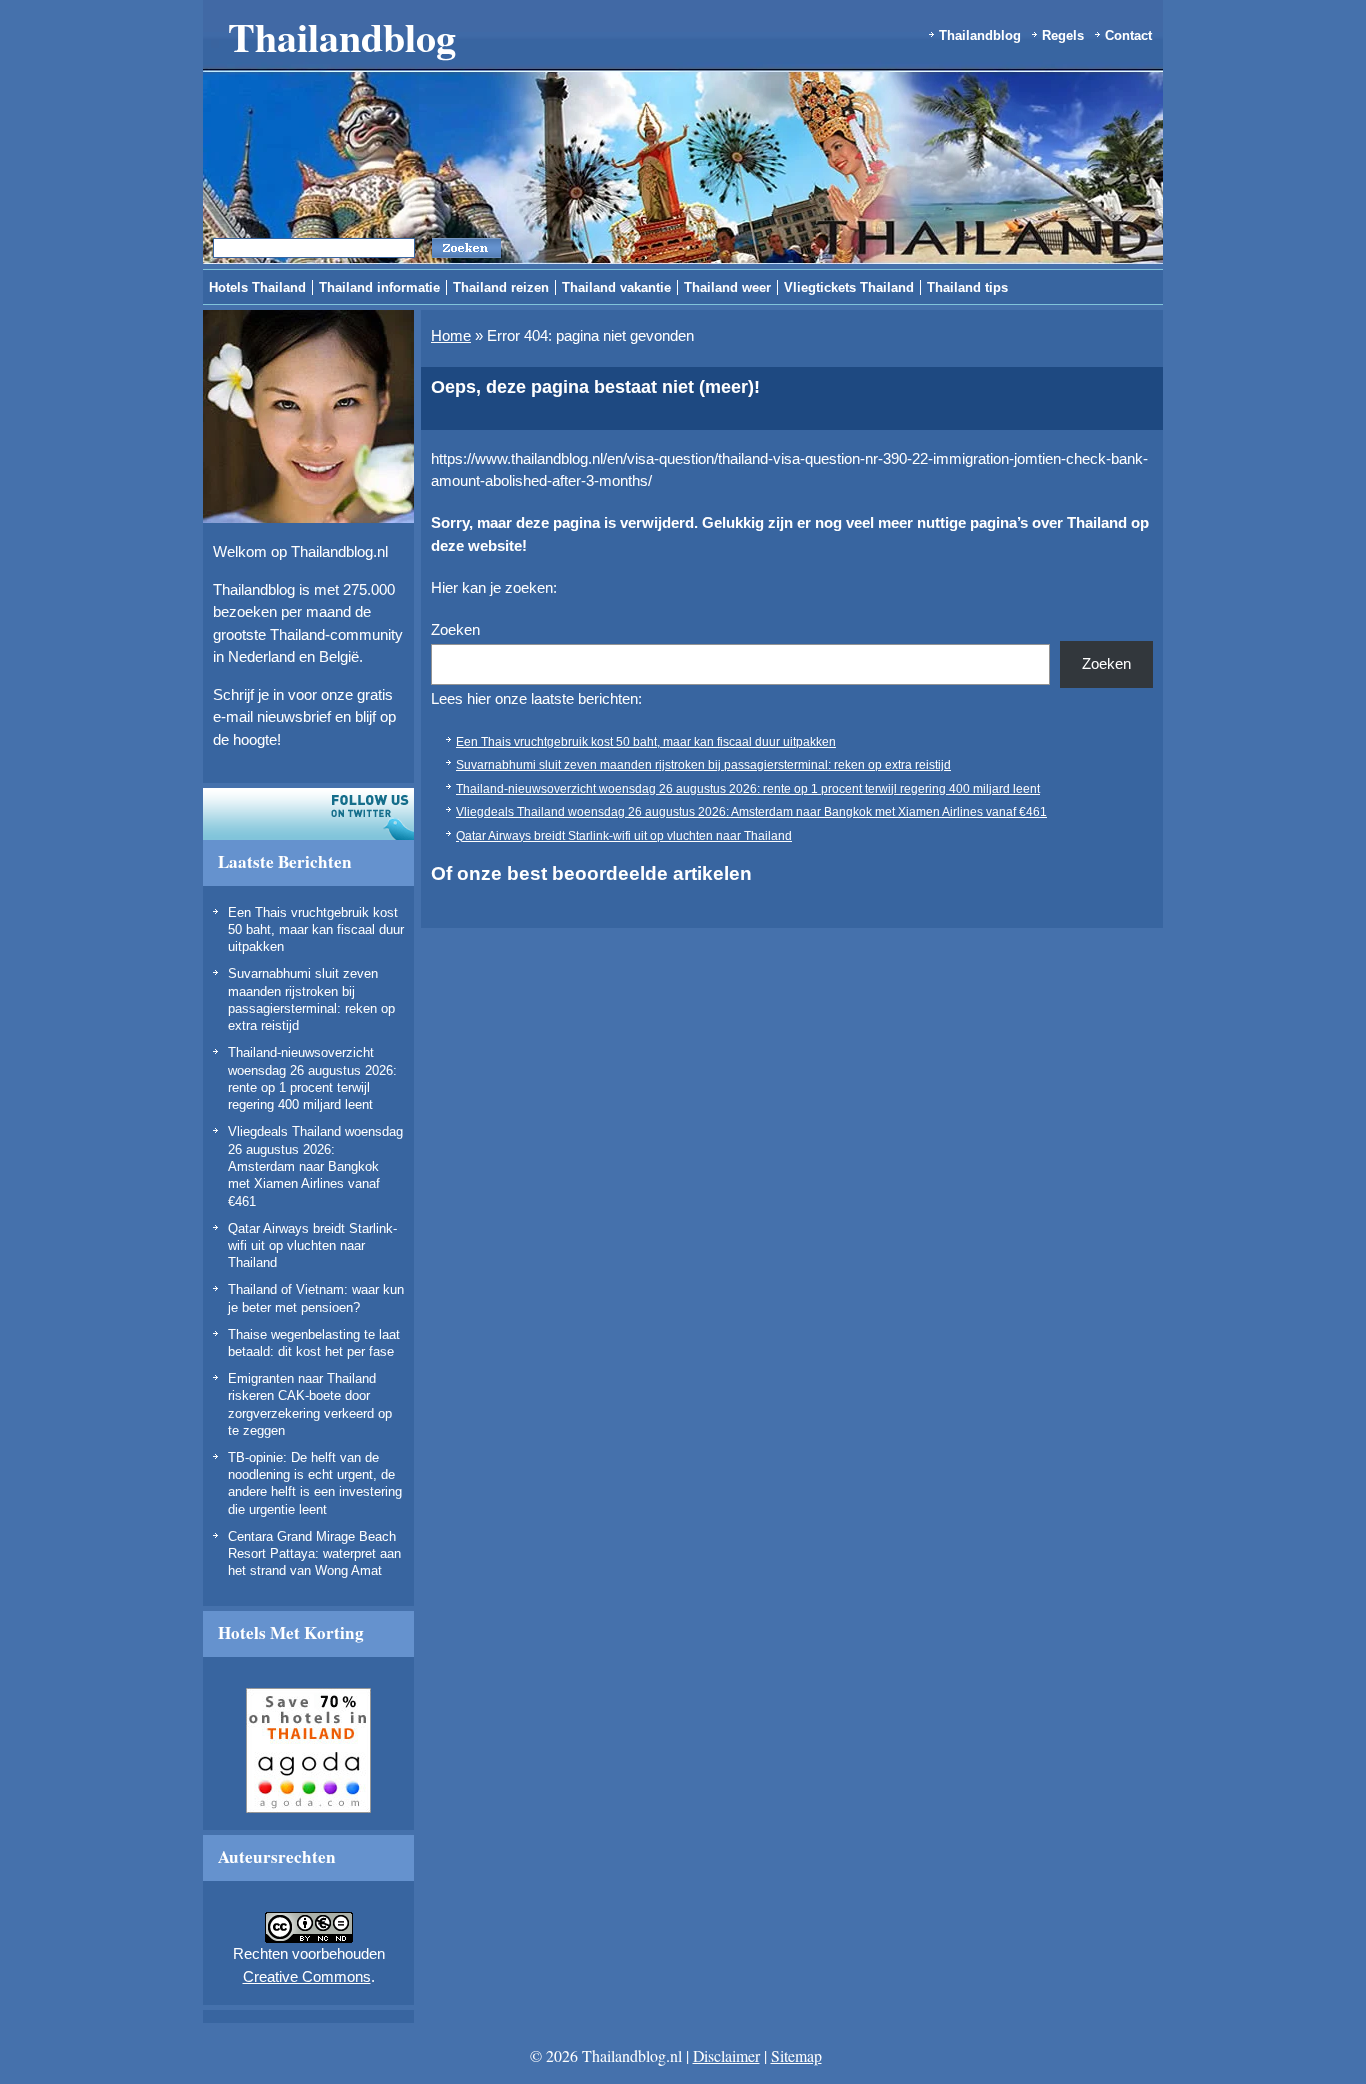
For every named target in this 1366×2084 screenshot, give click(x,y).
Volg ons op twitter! (308, 814)
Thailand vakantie (616, 287)
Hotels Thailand (257, 287)
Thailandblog (342, 36)
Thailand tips (967, 287)
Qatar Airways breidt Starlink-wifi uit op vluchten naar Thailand (312, 1246)
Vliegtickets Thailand (849, 287)
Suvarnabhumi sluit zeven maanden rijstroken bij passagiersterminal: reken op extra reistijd (703, 765)
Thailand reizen (501, 287)
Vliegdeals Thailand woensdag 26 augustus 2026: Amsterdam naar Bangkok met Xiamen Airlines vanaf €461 (315, 1166)
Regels (1063, 35)
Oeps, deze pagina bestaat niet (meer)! (595, 387)
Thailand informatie (379, 287)
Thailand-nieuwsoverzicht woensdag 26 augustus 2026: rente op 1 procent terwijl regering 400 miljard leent (748, 789)
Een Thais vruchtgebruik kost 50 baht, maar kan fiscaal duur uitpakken (316, 930)
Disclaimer (726, 2055)
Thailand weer (727, 287)
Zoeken (455, 629)
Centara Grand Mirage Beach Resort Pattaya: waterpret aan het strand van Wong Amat (314, 1554)
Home (451, 335)
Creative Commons (307, 1976)
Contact (1128, 35)
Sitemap (796, 2055)
